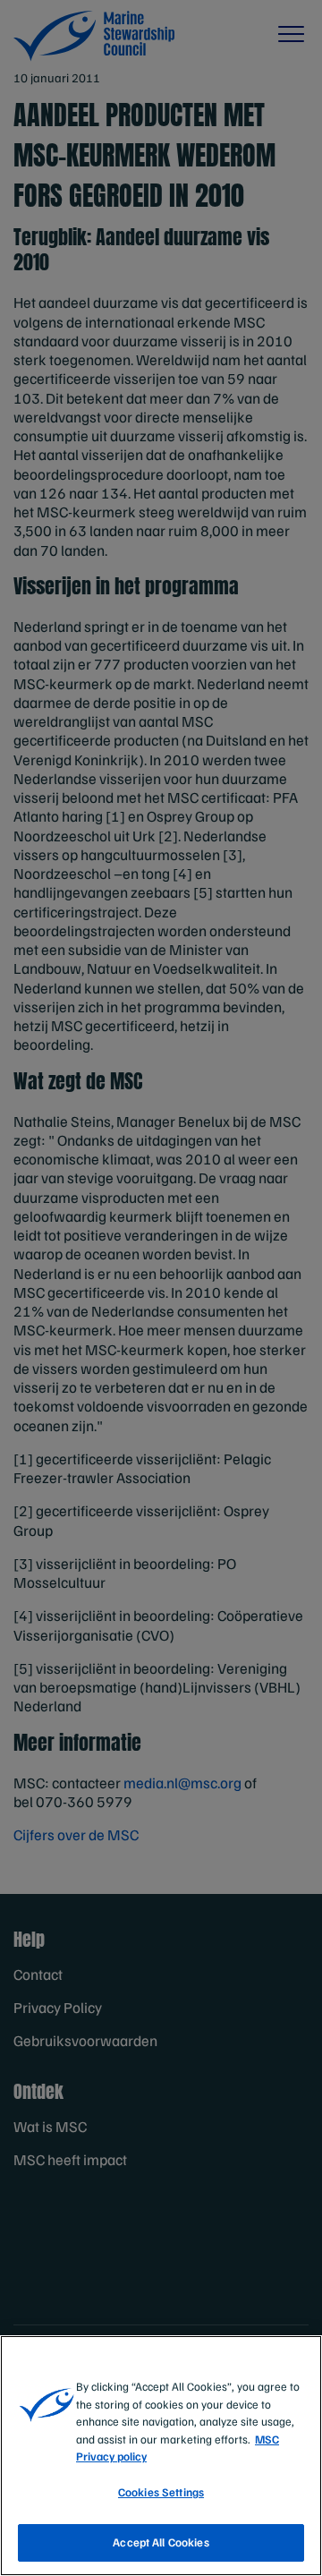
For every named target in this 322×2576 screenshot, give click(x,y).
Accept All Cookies (161, 2542)
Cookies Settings (161, 2492)
